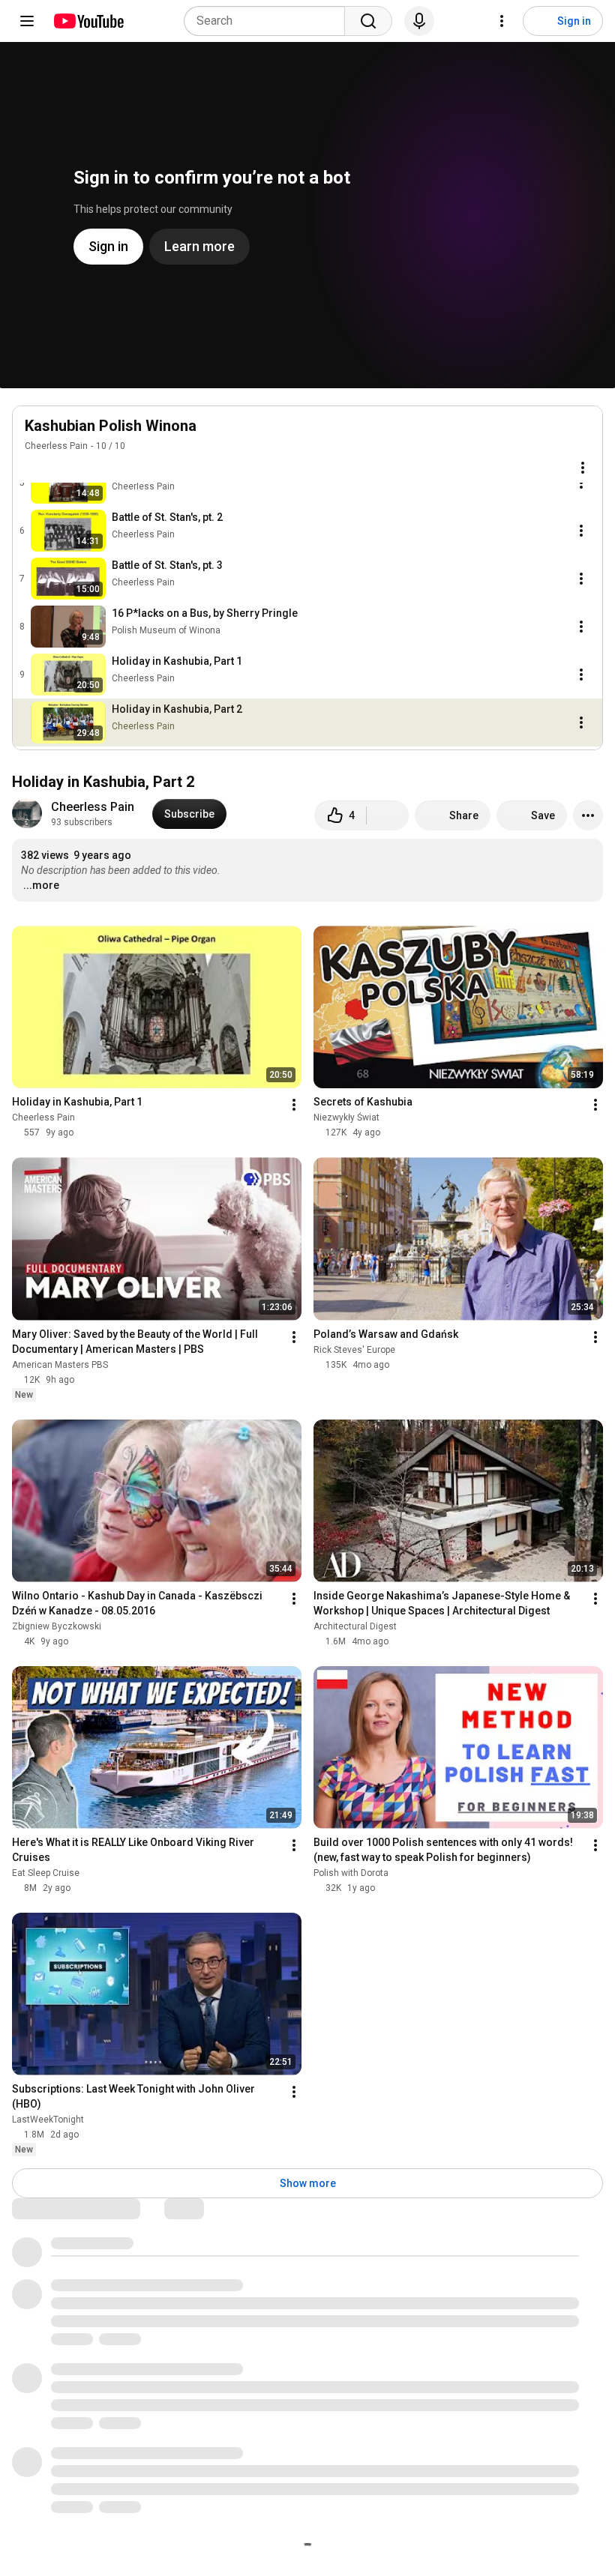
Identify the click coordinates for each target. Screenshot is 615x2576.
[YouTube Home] (88, 21)
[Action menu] (583, 468)
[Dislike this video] (388, 815)
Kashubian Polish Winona (111, 426)
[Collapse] (583, 434)
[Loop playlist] (34, 468)
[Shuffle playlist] (64, 468)
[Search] (368, 21)
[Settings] (502, 21)
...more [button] (41, 885)
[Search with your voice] (419, 21)
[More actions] (588, 815)
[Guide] (27, 21)
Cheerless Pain (56, 446)
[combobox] (269, 21)
